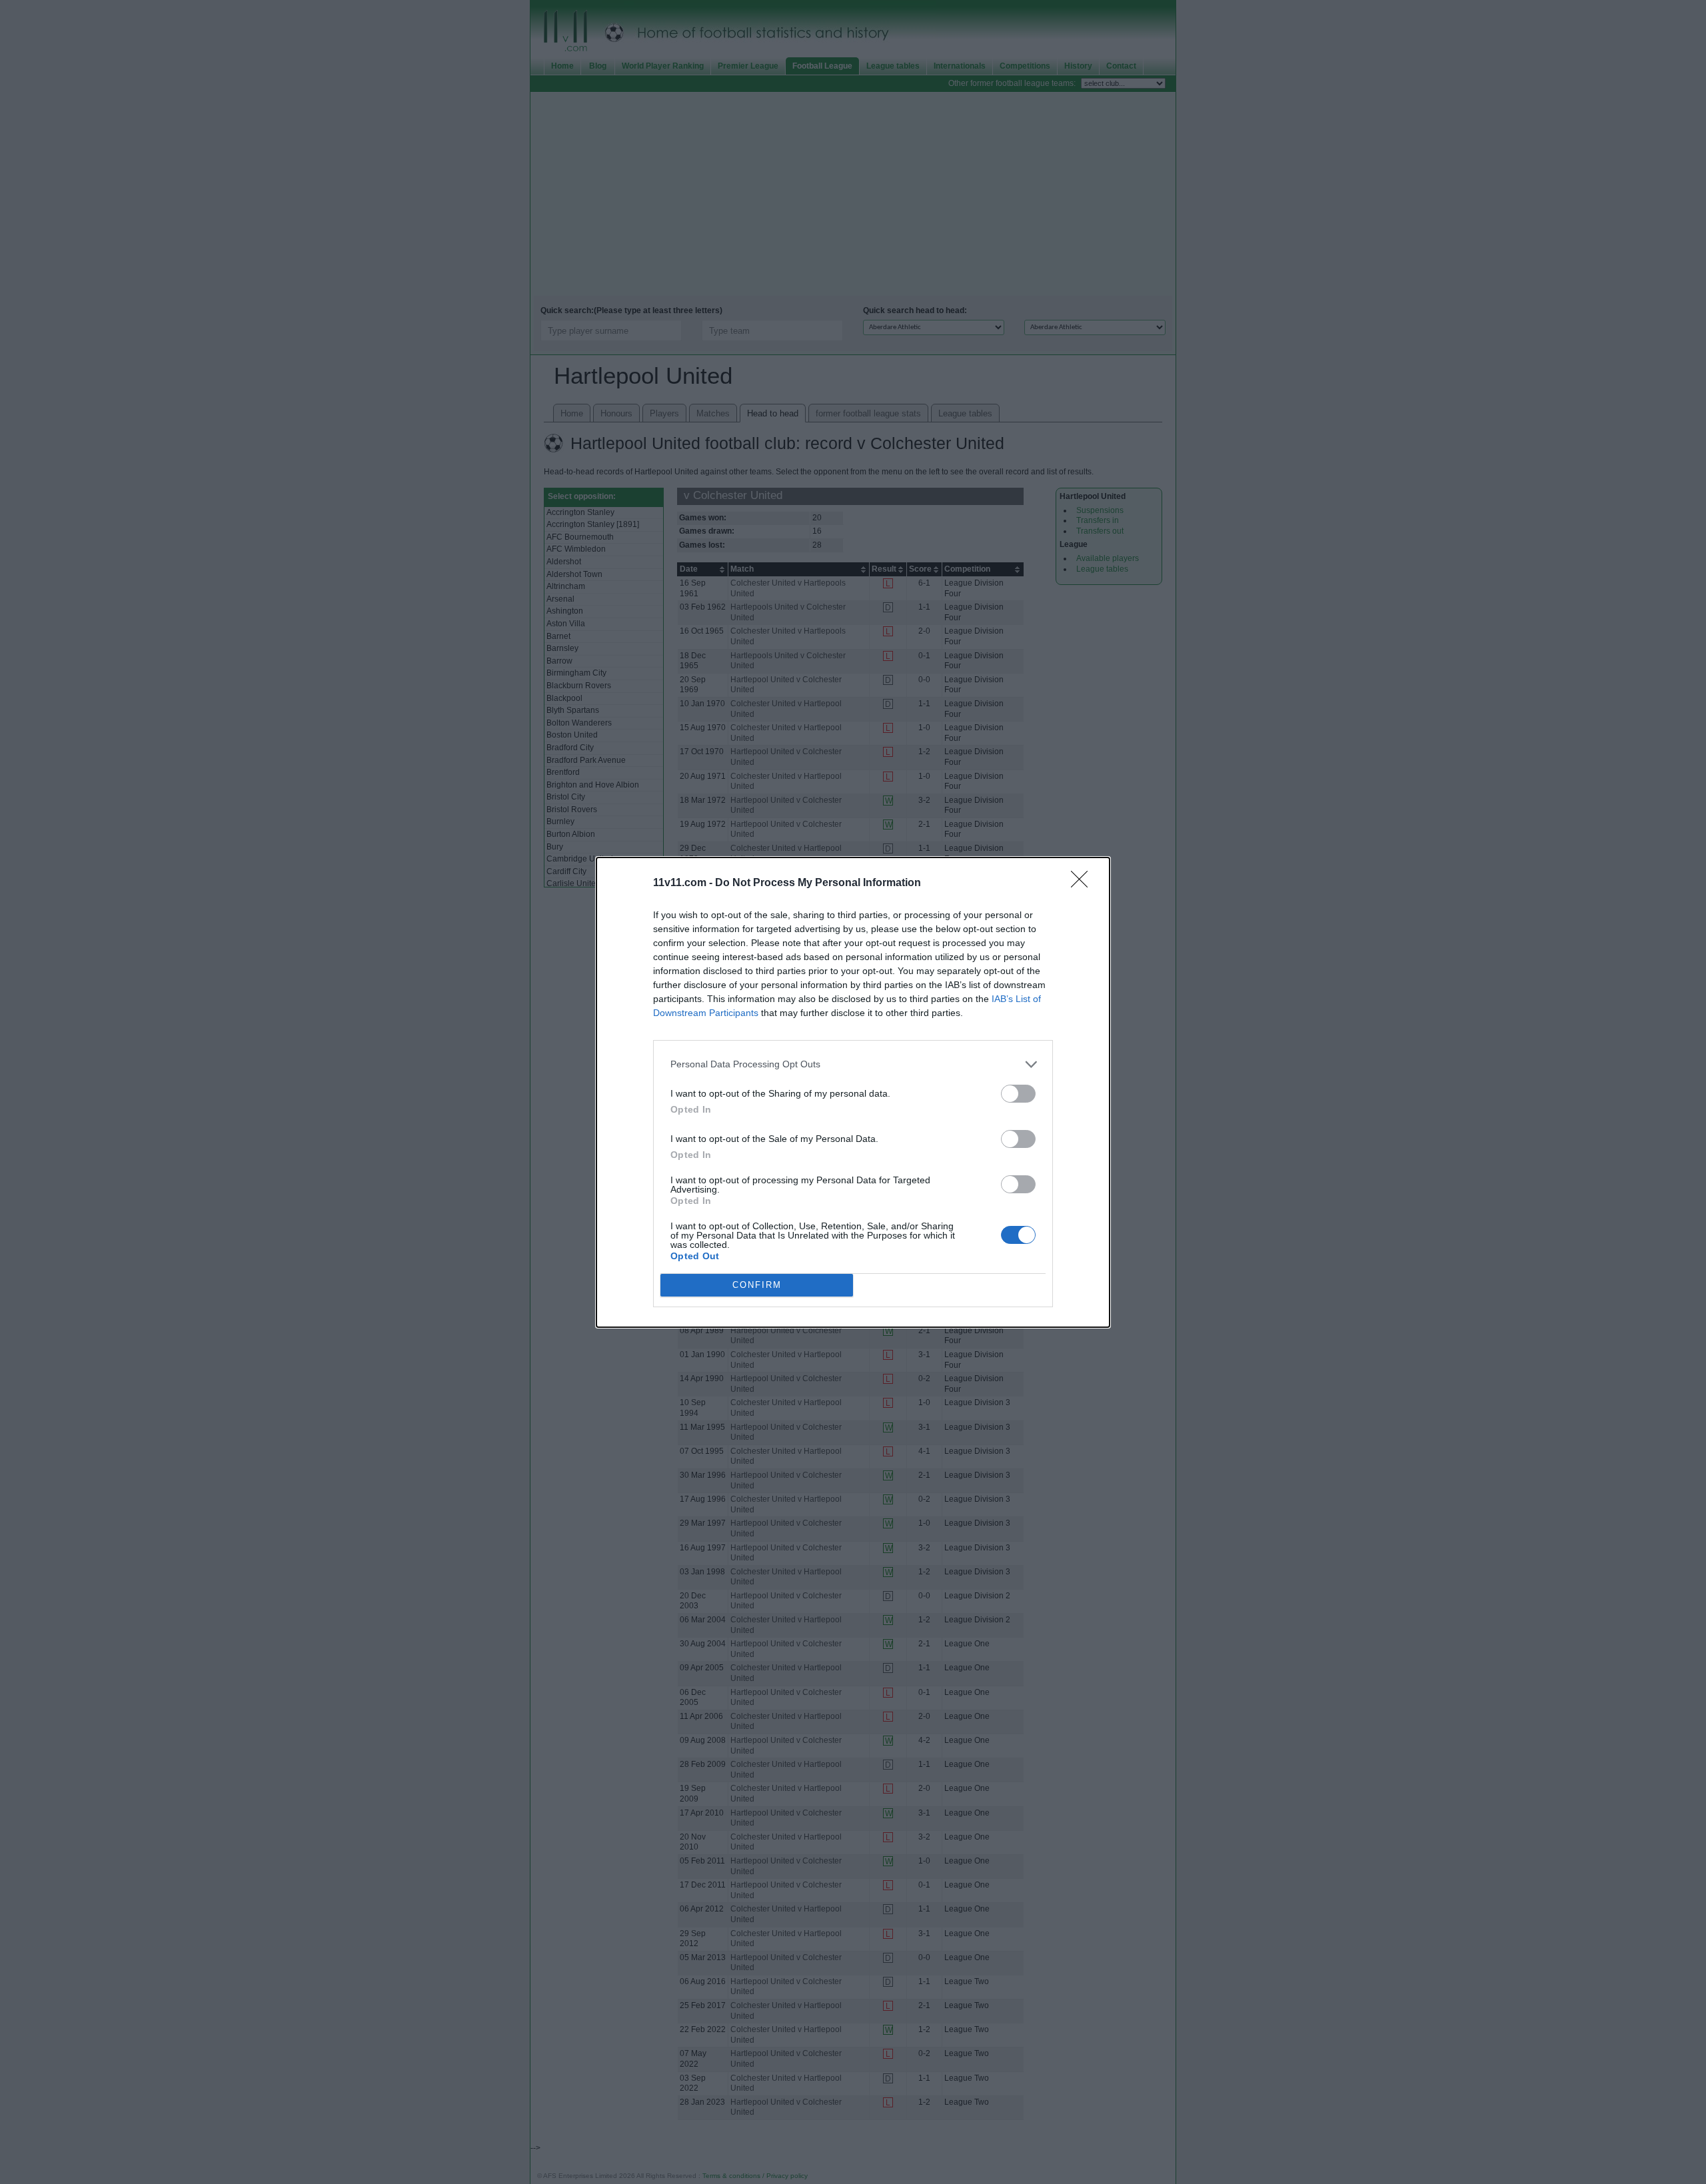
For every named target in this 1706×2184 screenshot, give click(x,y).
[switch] (1018, 1094)
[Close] (1084, 883)
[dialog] (853, 1092)
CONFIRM (757, 1285)
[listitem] (853, 1064)
